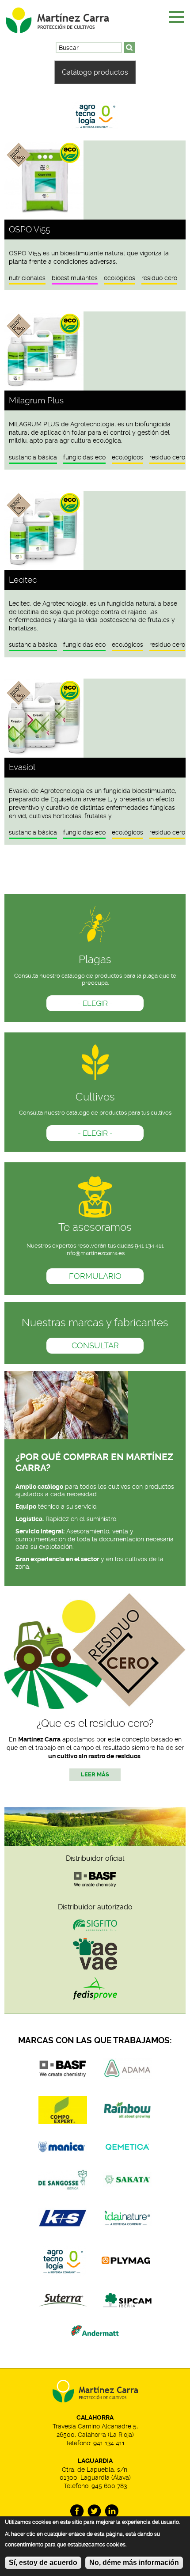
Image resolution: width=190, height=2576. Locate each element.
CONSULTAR (95, 1346)
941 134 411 (109, 2443)
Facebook (77, 2511)
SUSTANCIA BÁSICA (33, 457)
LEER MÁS (95, 1774)
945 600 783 (109, 2486)
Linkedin (112, 2511)
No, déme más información (134, 2563)
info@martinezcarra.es (95, 1253)
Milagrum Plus (36, 400)
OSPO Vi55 (29, 230)
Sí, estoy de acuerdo (43, 2563)
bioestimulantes (75, 278)
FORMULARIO (95, 1276)
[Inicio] (68, 17)
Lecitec (23, 580)
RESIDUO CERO (159, 278)
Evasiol (22, 767)
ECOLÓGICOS (120, 278)
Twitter (94, 2511)
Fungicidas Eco (84, 457)
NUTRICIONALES (27, 278)
